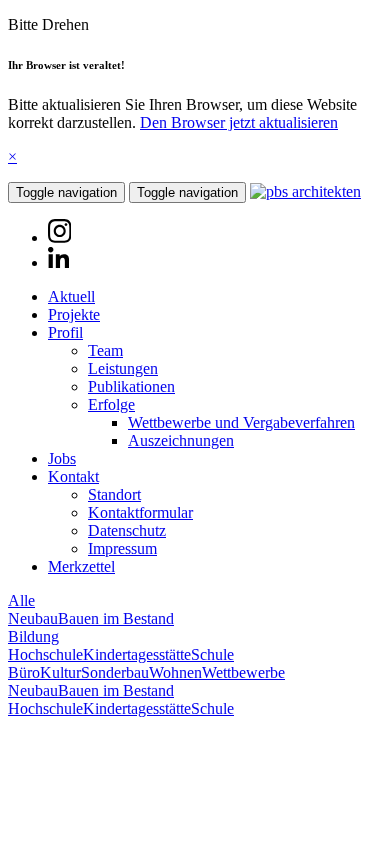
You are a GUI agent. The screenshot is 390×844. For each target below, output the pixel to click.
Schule (212, 654)
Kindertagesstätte (137, 654)
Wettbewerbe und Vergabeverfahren (241, 422)
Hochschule (45, 654)
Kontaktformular (140, 512)
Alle (21, 600)
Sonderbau (115, 672)
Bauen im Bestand (116, 618)
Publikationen (131, 386)
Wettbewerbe (243, 672)
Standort (114, 494)
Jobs (62, 458)
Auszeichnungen (181, 440)
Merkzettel (81, 566)
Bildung (33, 636)
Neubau (33, 618)
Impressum (122, 548)
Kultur (60, 672)
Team (105, 350)
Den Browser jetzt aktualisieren (239, 122)
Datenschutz (127, 530)
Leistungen (123, 368)
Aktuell (71, 296)
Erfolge (111, 404)
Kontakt (73, 476)
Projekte (74, 314)
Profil (65, 332)
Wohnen (175, 672)
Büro (24, 672)
